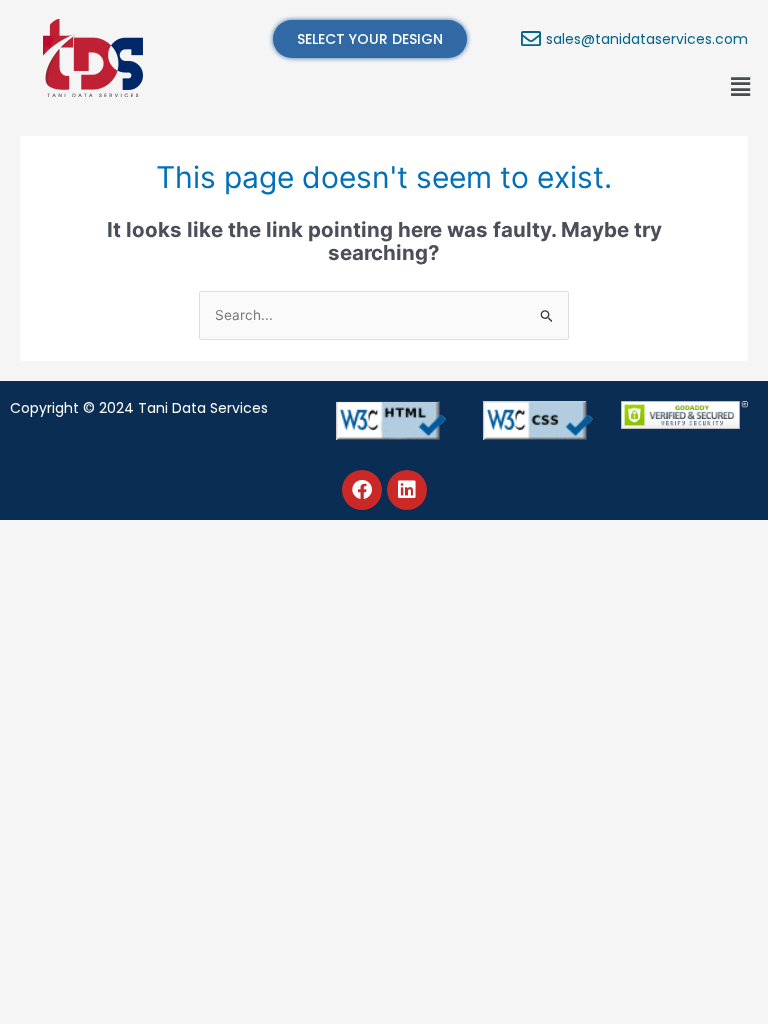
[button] (741, 86)
